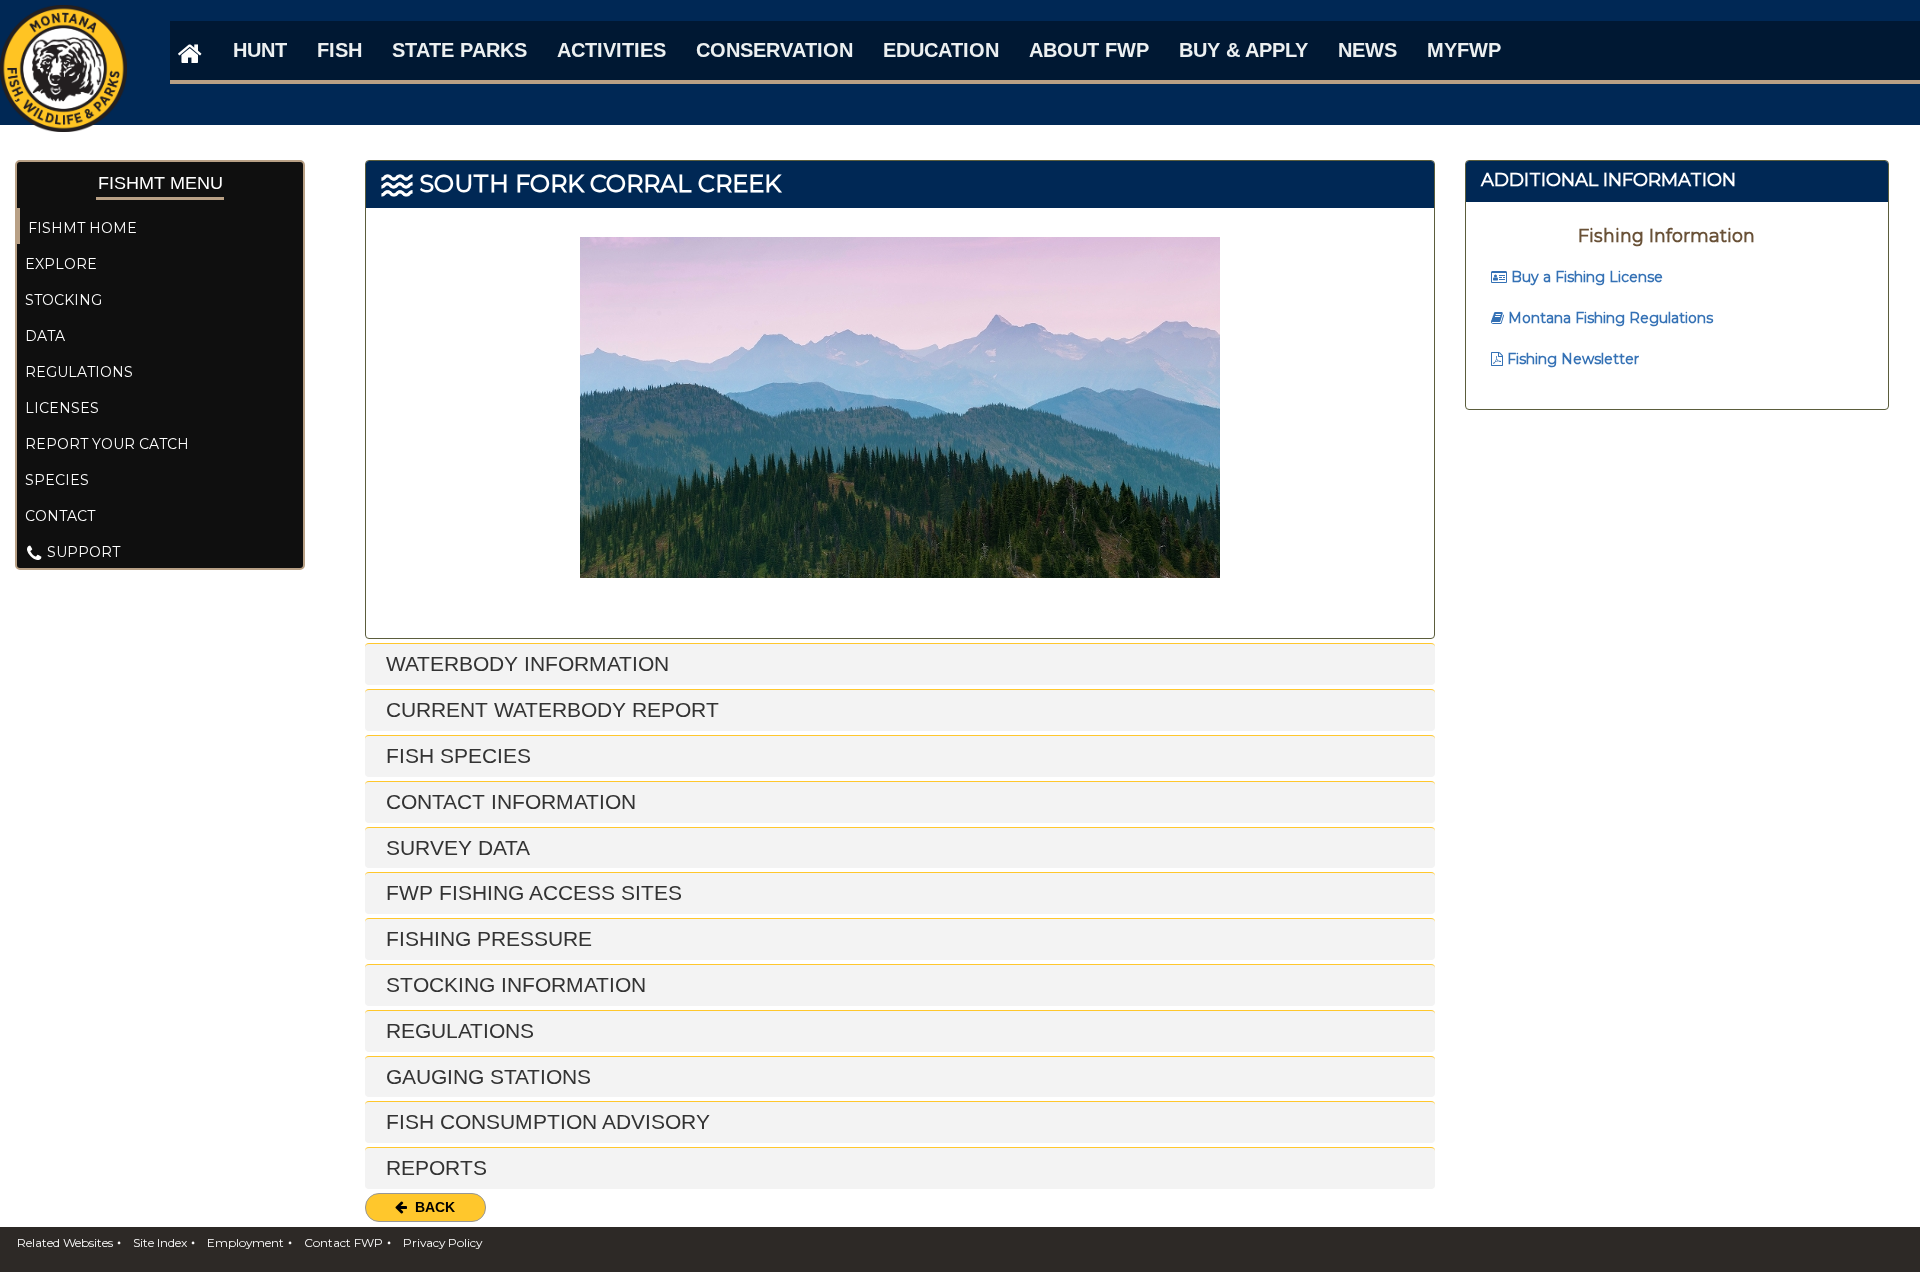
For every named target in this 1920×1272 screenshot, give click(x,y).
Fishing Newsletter (1571, 359)
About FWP (1089, 50)
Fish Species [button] (455, 755)
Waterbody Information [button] (524, 663)
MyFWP (1464, 50)
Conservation (774, 50)
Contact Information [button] (508, 801)
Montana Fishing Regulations (1608, 318)
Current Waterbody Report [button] (549, 709)
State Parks (459, 50)
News (1367, 50)
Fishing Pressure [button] (486, 938)
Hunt (260, 50)
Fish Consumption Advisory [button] (545, 1121)
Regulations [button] (457, 1030)
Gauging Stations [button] (485, 1076)
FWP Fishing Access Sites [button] (531, 892)
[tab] (900, 664)
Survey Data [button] (455, 847)
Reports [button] (433, 1167)
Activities (611, 50)
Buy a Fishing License (1585, 277)
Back (431, 1207)
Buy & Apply (1243, 50)
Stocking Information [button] (513, 984)
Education (941, 50)
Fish (339, 50)
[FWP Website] (186, 53)
